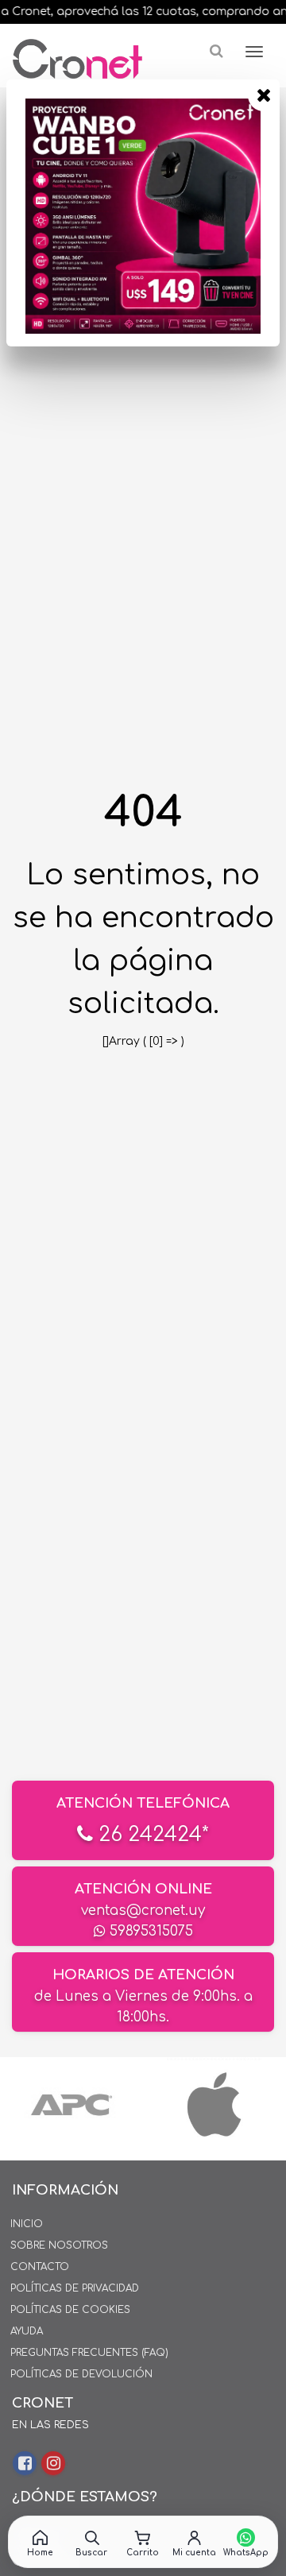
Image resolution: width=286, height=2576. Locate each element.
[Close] (264, 95)
